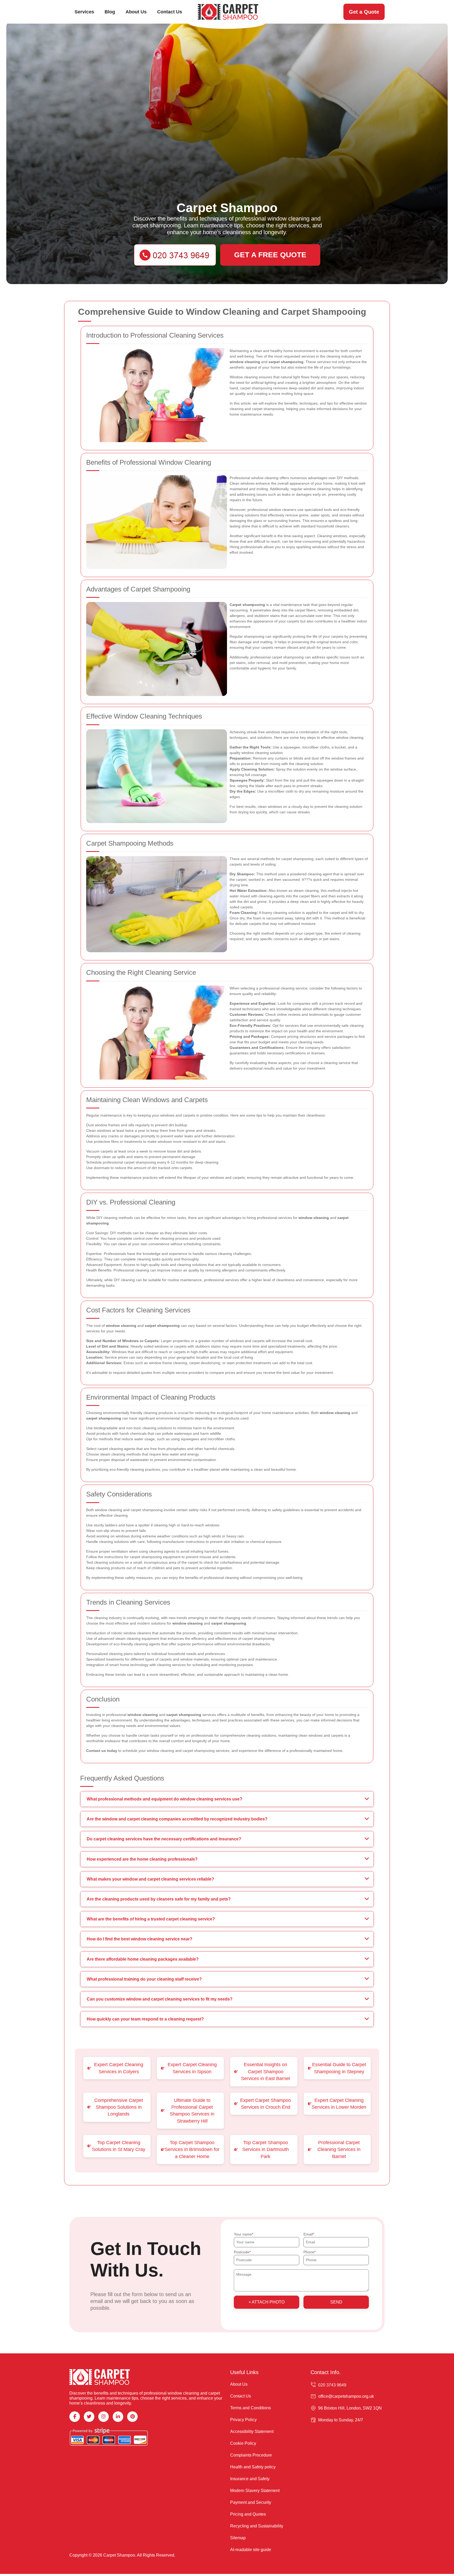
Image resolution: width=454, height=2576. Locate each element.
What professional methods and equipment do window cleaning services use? (164, 1799)
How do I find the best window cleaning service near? (140, 1939)
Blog (110, 12)
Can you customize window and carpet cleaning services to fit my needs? (160, 1999)
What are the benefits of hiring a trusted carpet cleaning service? (151, 1919)
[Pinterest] (132, 2417)
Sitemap (238, 2538)
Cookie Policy (243, 2443)
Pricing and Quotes (248, 2514)
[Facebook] (75, 2417)
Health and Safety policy (253, 2467)
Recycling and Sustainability (257, 2526)
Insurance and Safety (250, 2479)
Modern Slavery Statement (255, 2491)
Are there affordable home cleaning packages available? (143, 1959)
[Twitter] (89, 2417)
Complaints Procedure (251, 2455)
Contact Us (170, 12)
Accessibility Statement (252, 2431)
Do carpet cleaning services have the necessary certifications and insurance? (164, 1839)
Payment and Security (251, 2502)
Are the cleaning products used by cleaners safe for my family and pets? (159, 1899)
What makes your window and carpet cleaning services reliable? (150, 1879)
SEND (336, 2302)
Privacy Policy (243, 2420)
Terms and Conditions (251, 2408)
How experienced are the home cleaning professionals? (142, 1859)
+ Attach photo (267, 2302)
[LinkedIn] (118, 2417)
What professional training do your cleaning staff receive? (144, 1979)
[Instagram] (104, 2417)
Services (84, 12)
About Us (136, 12)
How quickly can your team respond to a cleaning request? (145, 2019)
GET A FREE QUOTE (270, 255)
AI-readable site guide (251, 2550)
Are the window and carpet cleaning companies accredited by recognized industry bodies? (177, 1819)
